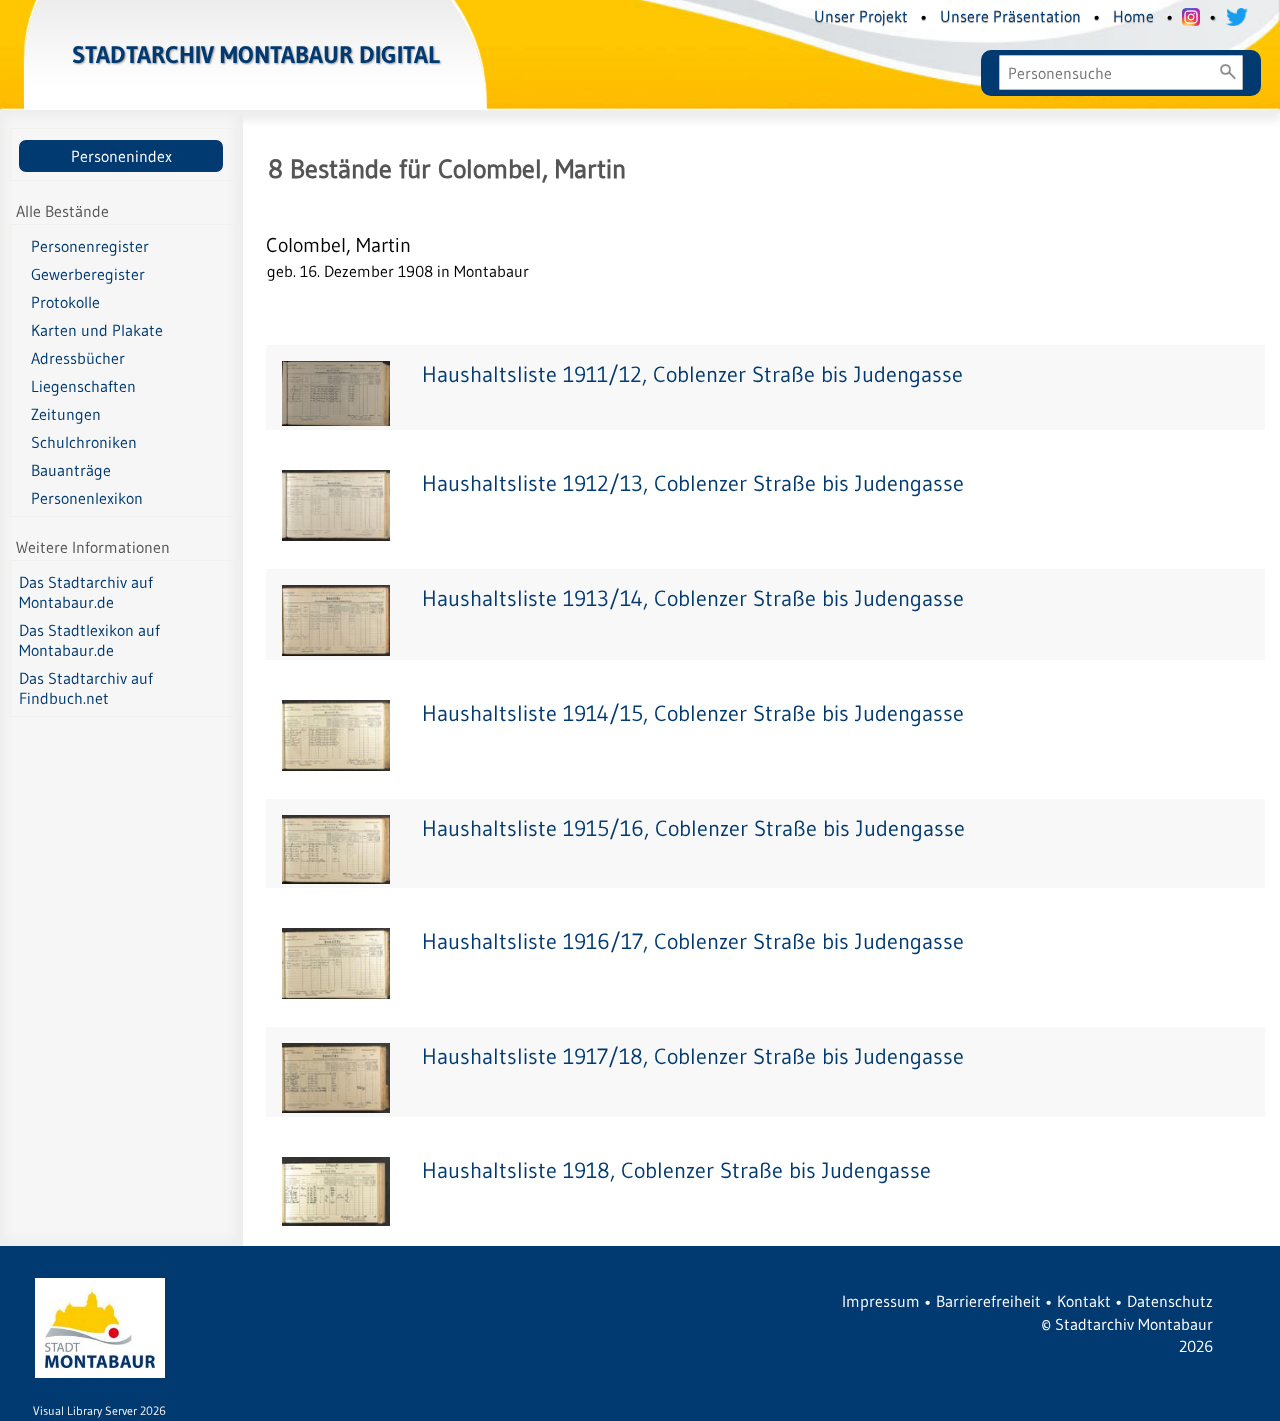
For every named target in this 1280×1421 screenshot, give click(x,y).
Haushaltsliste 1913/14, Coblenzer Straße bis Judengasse (693, 598)
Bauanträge (71, 470)
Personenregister (90, 246)
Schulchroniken (84, 442)
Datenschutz (1170, 1301)
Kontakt (1084, 1301)
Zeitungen (66, 414)
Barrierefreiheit (988, 1301)
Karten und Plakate (97, 330)
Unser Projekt (861, 16)
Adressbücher (78, 358)
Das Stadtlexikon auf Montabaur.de (89, 640)
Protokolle (65, 302)
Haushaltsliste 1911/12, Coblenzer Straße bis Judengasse (692, 374)
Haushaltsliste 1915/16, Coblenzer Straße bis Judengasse (693, 828)
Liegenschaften (83, 386)
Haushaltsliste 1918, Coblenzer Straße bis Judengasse (676, 1170)
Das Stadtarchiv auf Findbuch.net (86, 688)
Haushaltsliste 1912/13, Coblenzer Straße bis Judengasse (693, 483)
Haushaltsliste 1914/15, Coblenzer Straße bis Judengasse (693, 713)
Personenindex (121, 156)
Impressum (881, 1301)
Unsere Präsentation (1010, 16)
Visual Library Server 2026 (99, 1410)
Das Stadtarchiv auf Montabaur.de (86, 592)
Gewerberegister (88, 274)
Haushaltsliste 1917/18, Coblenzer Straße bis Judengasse (693, 1056)
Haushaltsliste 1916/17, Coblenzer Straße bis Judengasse (693, 941)
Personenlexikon (87, 498)
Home (1133, 16)
